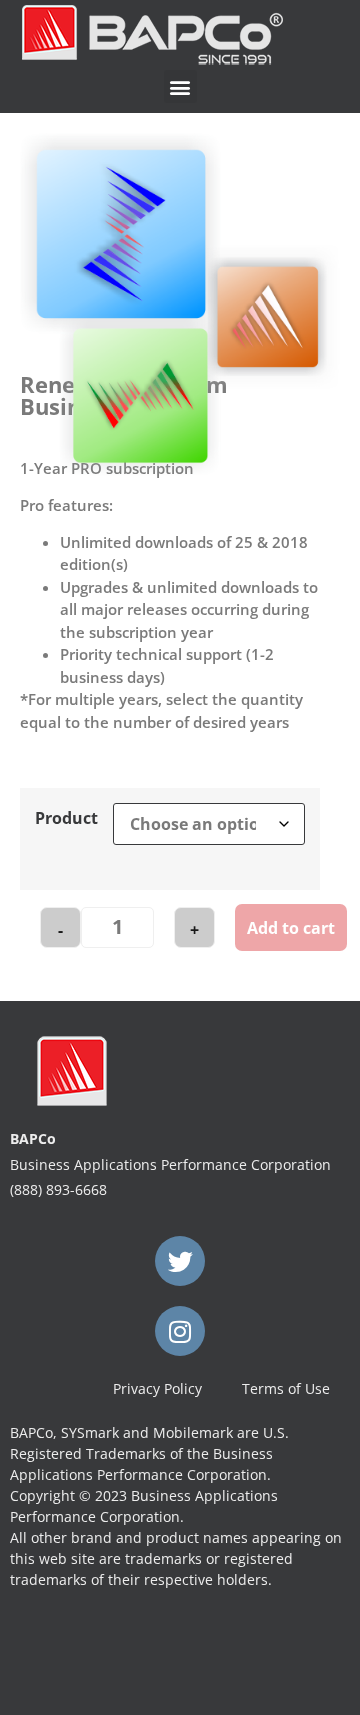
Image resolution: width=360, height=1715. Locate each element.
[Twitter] (180, 1261)
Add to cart (291, 928)
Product (66, 818)
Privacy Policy (157, 1388)
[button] (180, 86)
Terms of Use (286, 1388)
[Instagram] (180, 1331)
